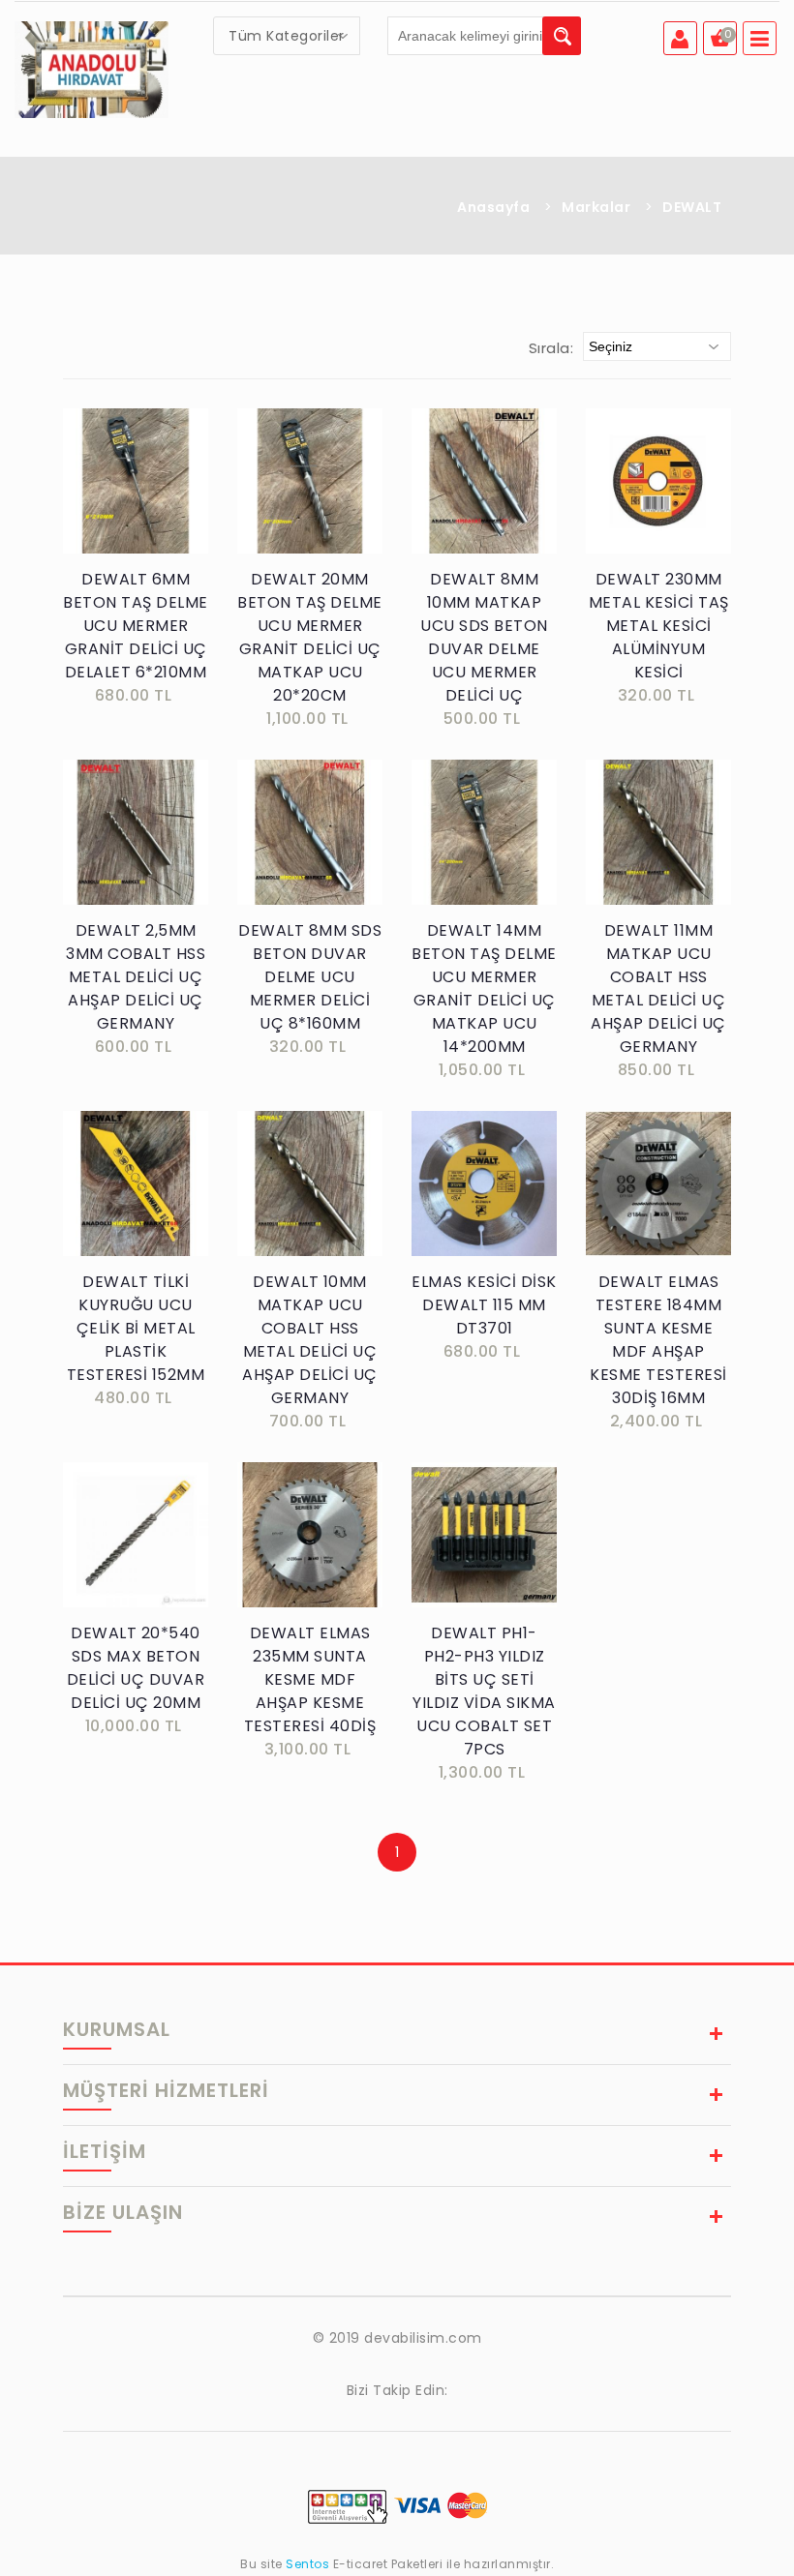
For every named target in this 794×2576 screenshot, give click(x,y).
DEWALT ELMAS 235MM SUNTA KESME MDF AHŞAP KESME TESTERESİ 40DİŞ (310, 1679)
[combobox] (287, 36)
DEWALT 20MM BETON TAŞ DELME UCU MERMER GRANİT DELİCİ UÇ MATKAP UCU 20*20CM (310, 637)
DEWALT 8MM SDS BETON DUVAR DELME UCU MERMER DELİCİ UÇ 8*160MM (310, 977)
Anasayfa (493, 207)
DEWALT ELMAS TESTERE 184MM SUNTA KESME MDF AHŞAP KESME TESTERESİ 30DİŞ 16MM (658, 1340)
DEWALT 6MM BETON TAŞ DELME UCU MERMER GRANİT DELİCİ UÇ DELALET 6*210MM (136, 626)
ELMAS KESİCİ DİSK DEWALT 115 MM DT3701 (484, 1305)
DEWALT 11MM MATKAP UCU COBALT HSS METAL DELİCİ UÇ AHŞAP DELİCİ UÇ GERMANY (658, 988)
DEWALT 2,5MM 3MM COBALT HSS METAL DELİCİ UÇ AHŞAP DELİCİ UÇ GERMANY (136, 977)
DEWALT (692, 207)
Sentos (308, 2564)
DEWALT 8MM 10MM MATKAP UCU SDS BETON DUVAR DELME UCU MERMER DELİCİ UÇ (484, 637)
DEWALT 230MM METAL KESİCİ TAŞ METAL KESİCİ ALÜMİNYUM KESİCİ (659, 626)
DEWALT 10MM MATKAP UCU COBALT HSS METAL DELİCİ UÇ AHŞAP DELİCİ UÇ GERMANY (310, 1340)
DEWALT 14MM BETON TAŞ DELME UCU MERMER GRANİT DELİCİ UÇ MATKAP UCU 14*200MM (484, 988)
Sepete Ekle (141, 502)
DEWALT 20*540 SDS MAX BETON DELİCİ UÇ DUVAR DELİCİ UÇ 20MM (136, 1668)
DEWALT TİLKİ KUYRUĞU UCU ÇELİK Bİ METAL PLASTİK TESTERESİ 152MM (136, 1328)
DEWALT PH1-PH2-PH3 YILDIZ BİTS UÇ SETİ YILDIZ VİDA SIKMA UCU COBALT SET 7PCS (484, 1691)
